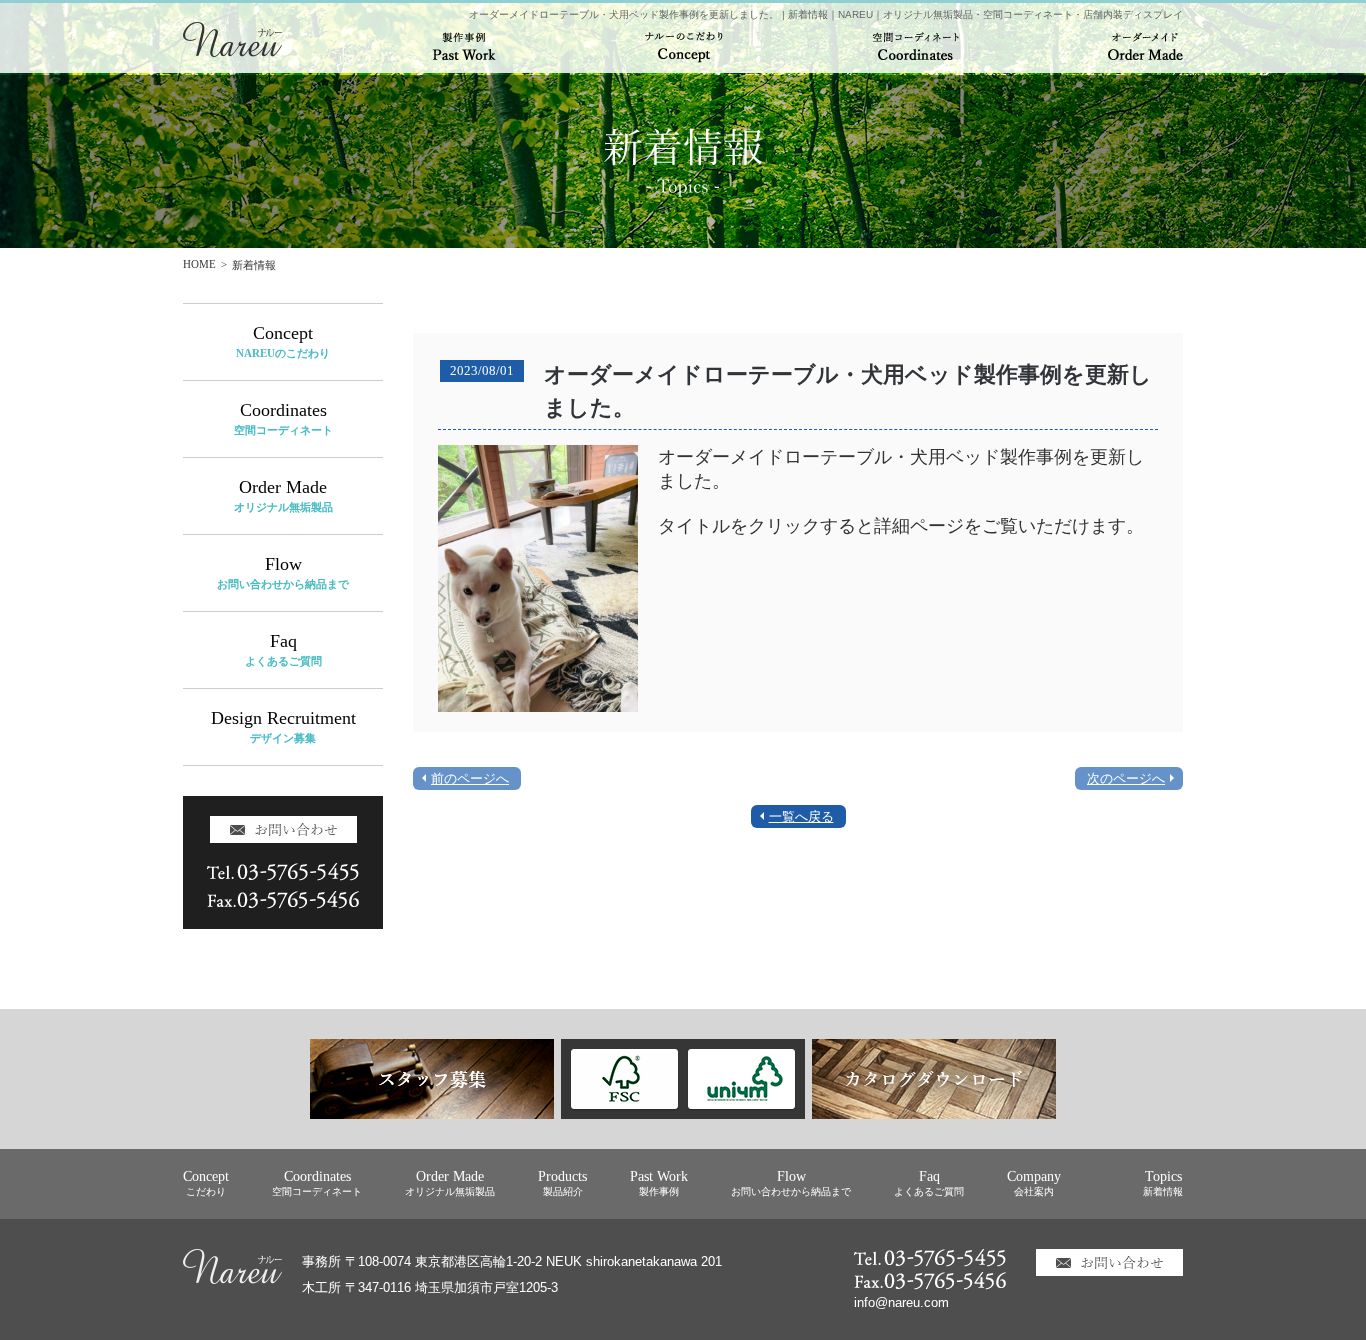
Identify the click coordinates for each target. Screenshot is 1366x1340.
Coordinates (283, 418)
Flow (283, 572)
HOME (199, 264)
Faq (283, 649)
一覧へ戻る (801, 816)
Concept (283, 341)
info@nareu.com (901, 1302)
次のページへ (1126, 778)
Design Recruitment (283, 726)
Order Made (283, 495)
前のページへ (470, 778)
